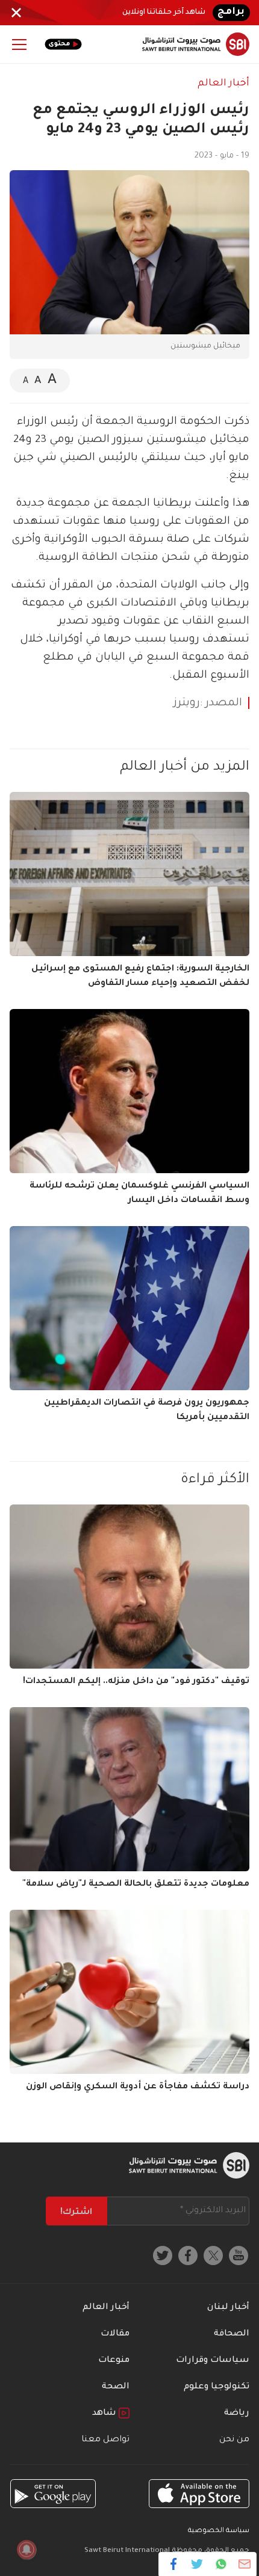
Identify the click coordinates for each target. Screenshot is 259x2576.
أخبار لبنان (228, 2308)
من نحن (234, 2440)
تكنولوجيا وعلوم (217, 2387)
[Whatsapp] (221, 2564)
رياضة (237, 2414)
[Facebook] (174, 2564)
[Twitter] (197, 2564)
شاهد (105, 2414)
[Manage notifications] (27, 2550)
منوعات (114, 2361)
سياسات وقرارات (213, 2361)
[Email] (244, 2564)
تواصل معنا (105, 2440)
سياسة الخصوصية (219, 2531)
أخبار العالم (223, 84)
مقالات (115, 2334)
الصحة (116, 2387)
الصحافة (232, 2334)
